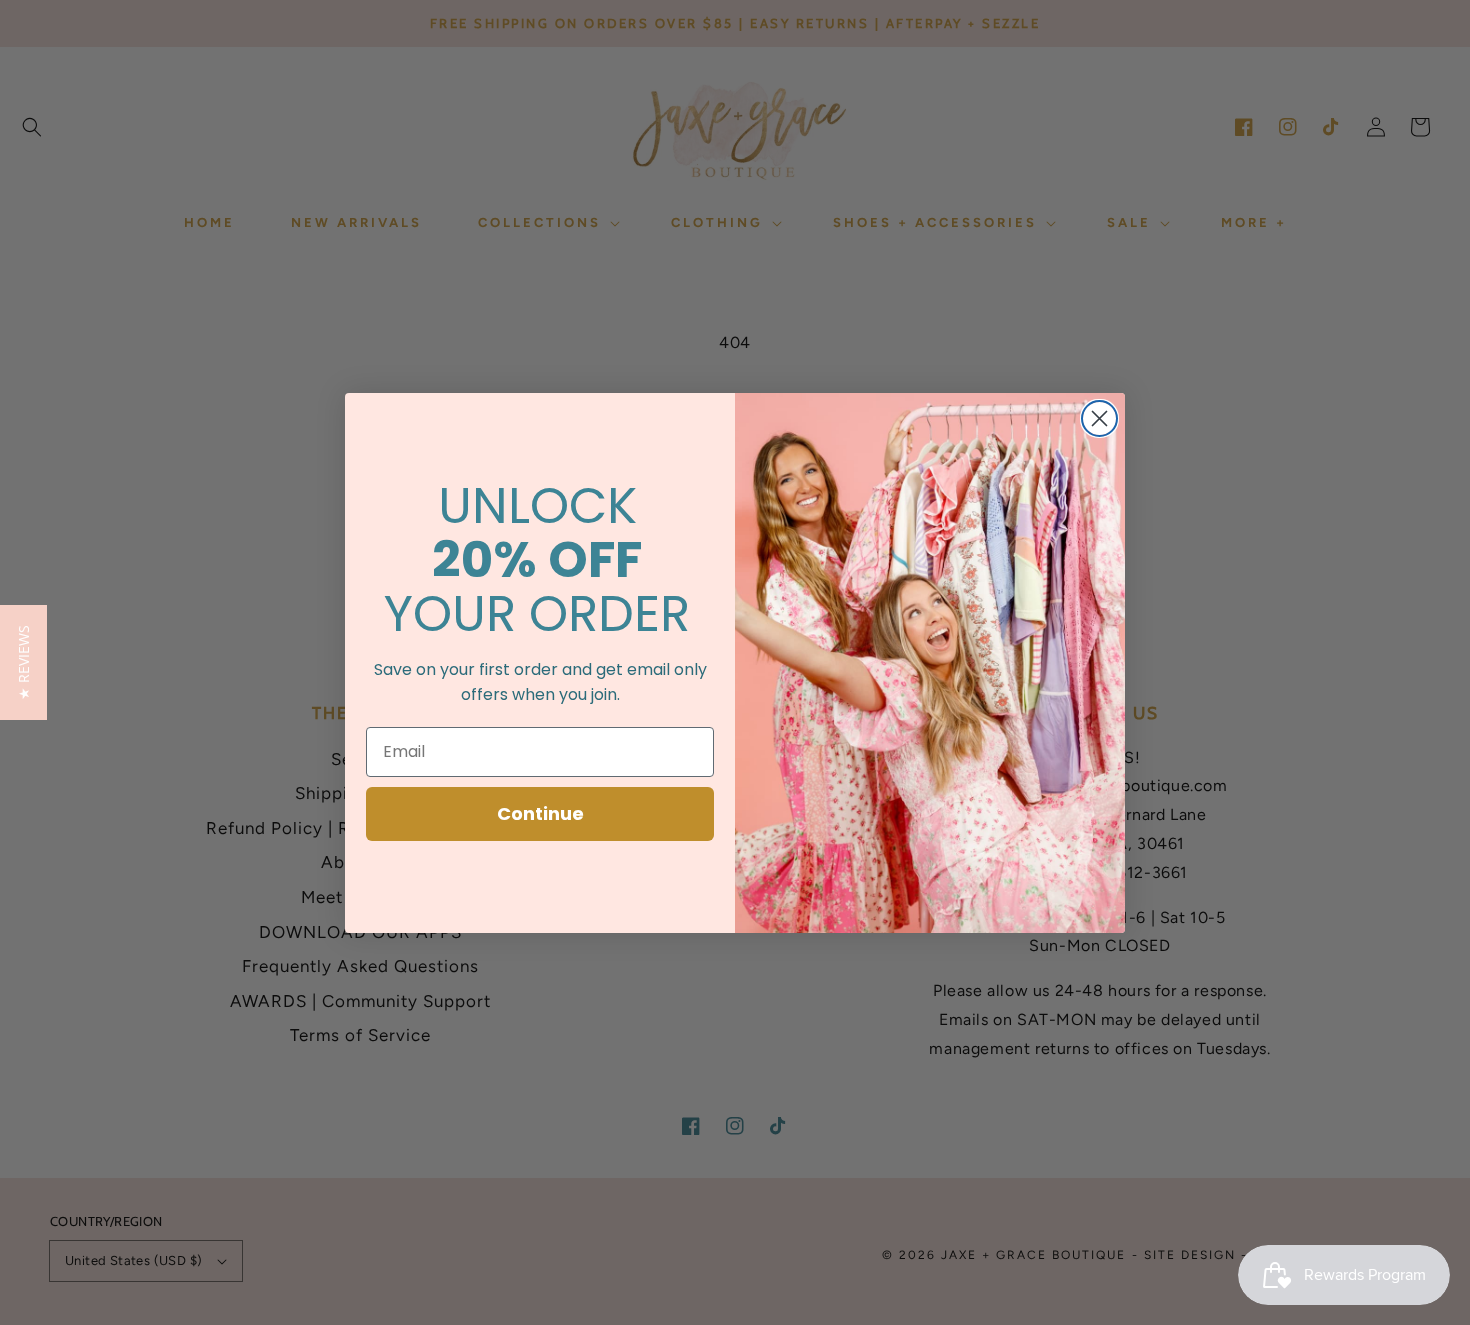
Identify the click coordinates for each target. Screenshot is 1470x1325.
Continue (540, 813)
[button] (23, 662)
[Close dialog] (1099, 418)
